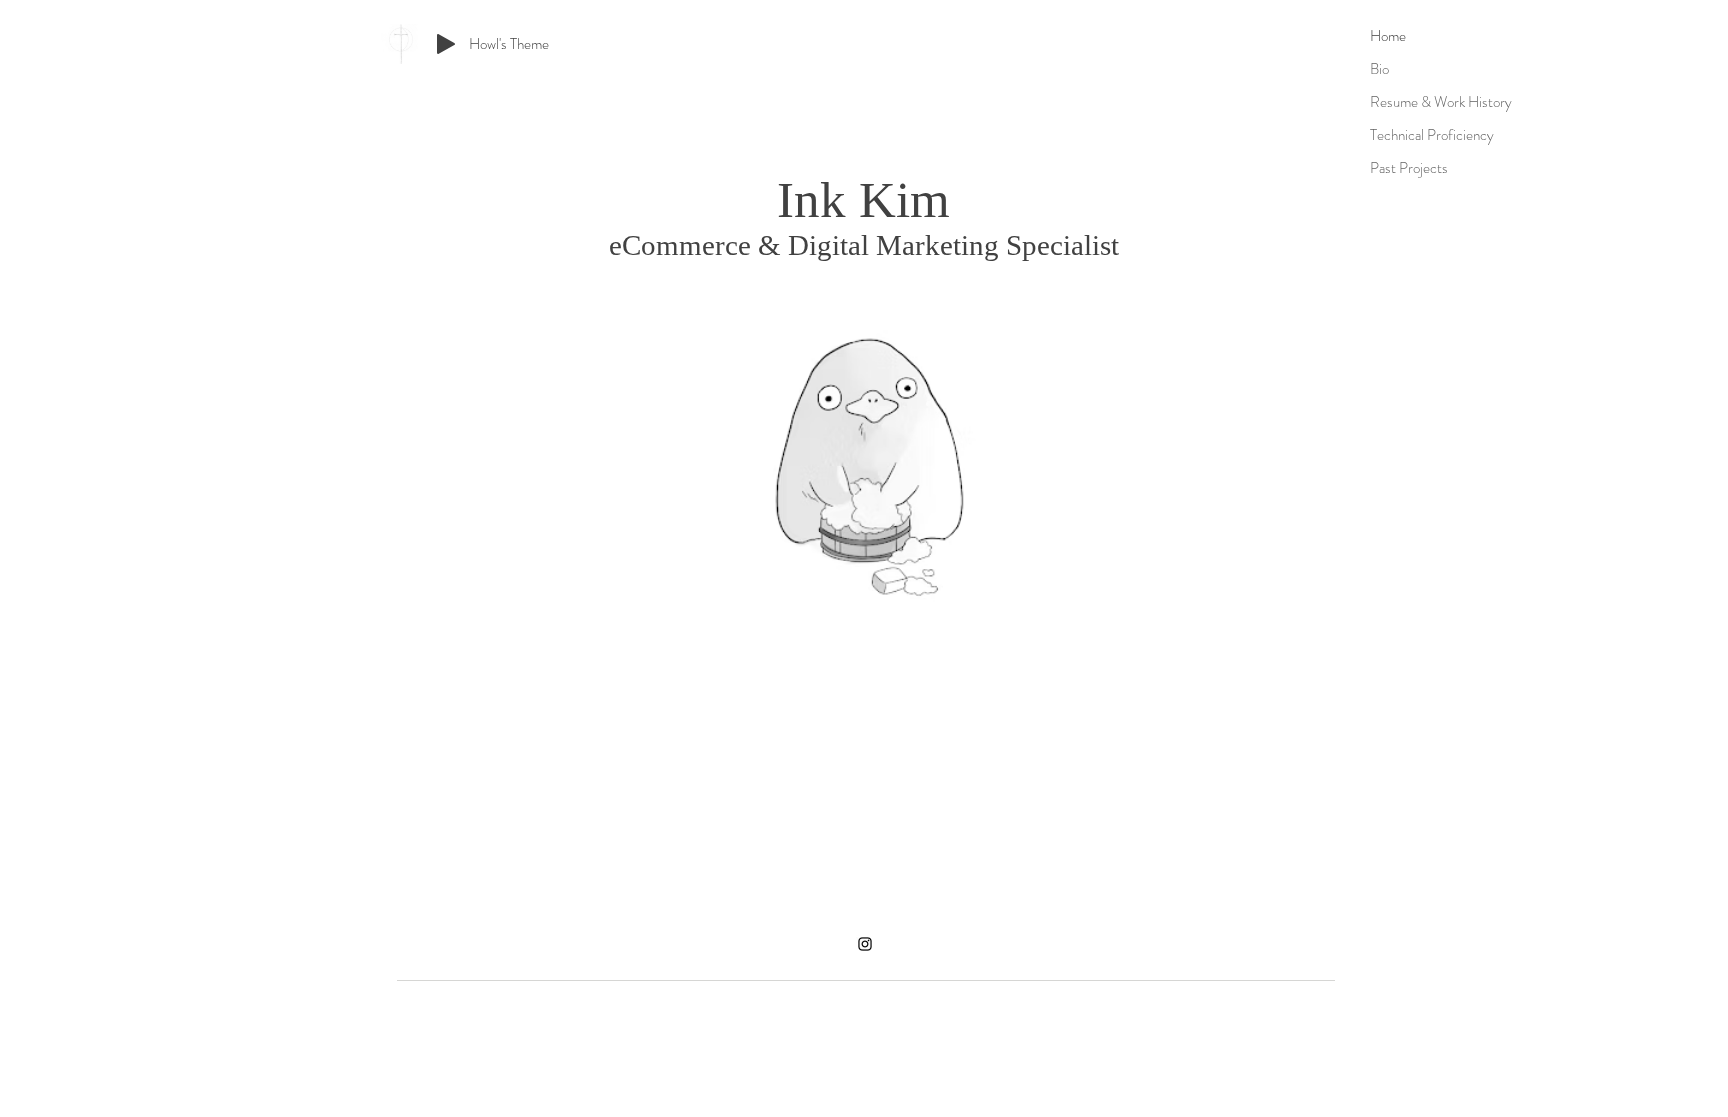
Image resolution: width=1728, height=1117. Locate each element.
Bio (1379, 69)
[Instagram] (865, 944)
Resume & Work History (1440, 102)
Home (1388, 36)
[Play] (446, 44)
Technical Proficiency (1432, 135)
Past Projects (1409, 168)
